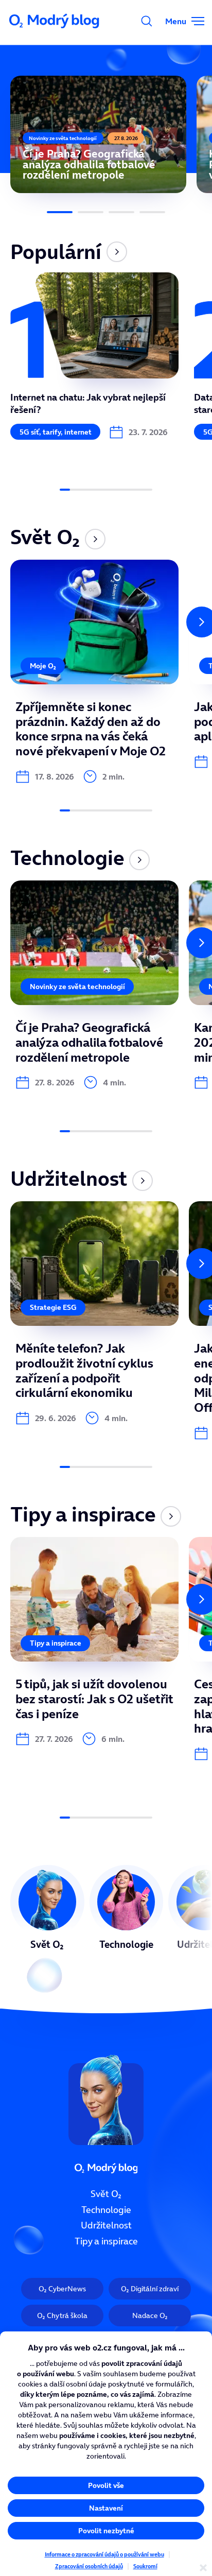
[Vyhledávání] (147, 21)
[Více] (117, 252)
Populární (56, 252)
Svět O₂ (45, 537)
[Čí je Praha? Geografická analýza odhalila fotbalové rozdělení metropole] (98, 134)
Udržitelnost (69, 1179)
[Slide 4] (152, 212)
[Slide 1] (60, 212)
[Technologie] (127, 1914)
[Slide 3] (121, 212)
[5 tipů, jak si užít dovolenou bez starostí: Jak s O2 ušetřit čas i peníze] (94, 1641)
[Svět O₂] (47, 1914)
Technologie (67, 858)
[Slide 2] (91, 212)
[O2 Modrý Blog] (55, 21)
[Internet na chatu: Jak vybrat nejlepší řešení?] (94, 356)
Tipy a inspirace (83, 1514)
